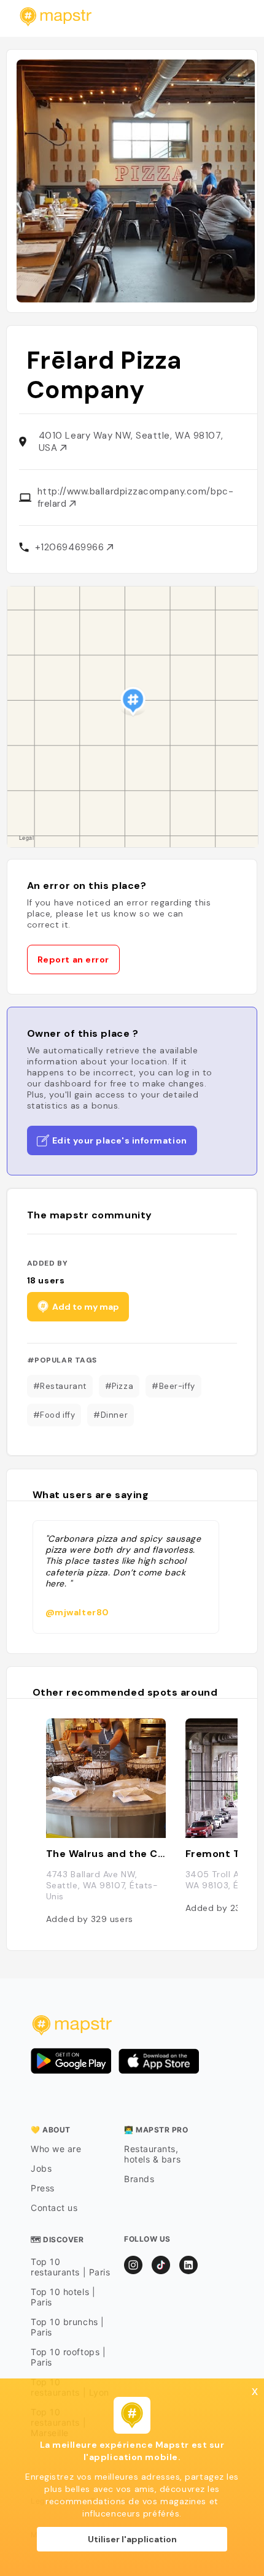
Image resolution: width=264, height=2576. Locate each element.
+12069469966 (71, 547)
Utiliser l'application (132, 2539)
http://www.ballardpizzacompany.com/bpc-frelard (135, 498)
